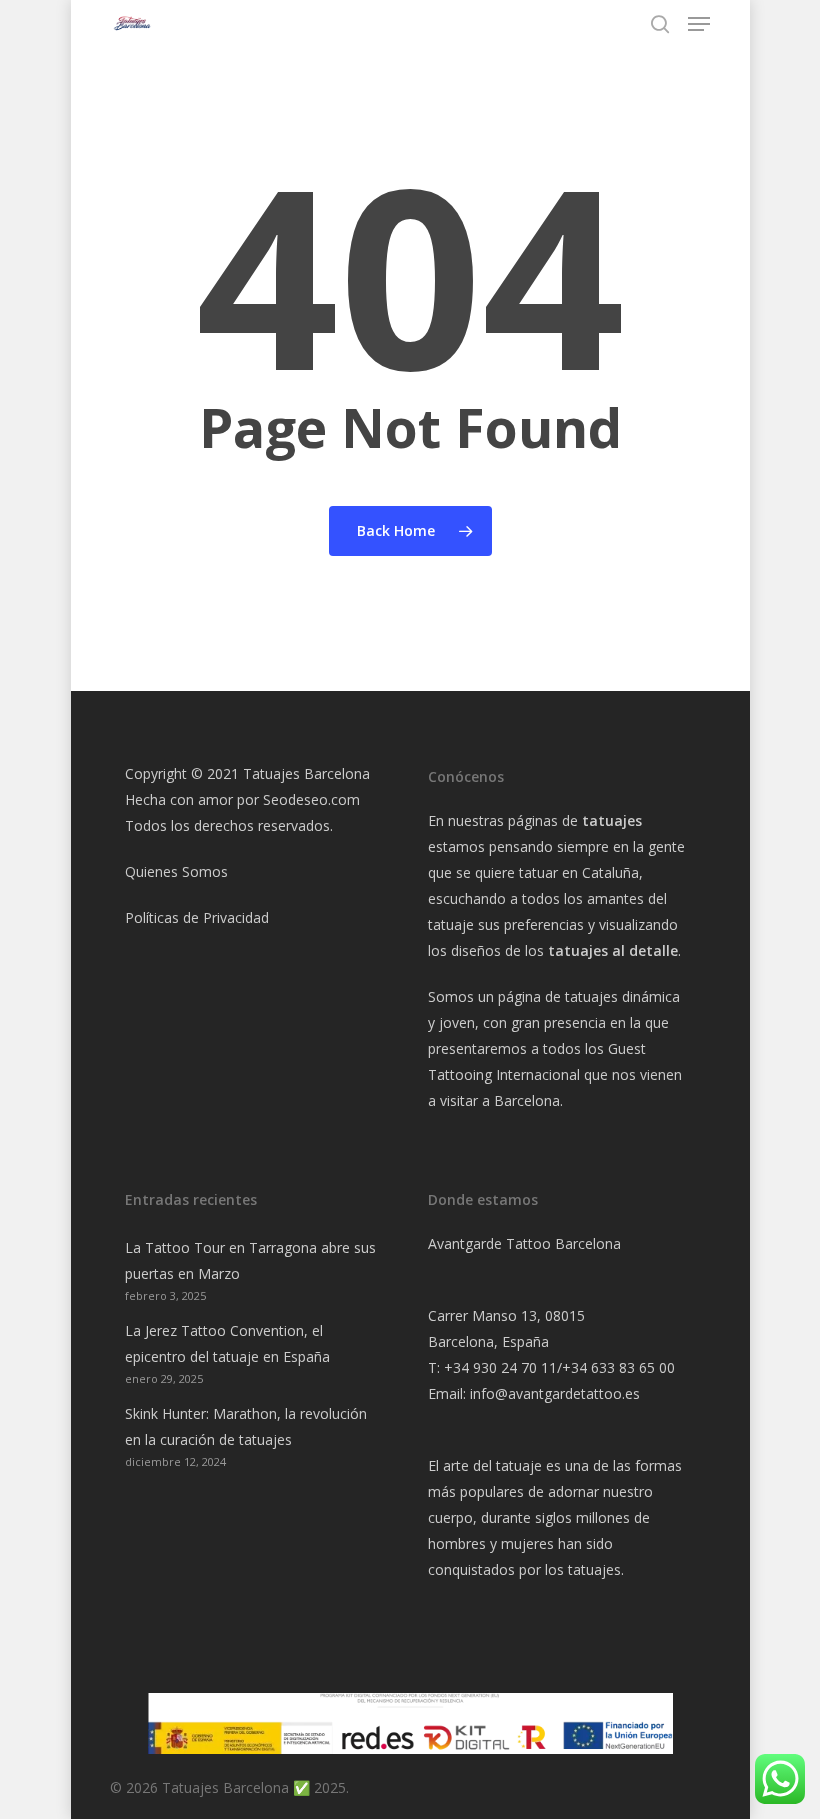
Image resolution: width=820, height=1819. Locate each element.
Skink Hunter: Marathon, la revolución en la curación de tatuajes (246, 1426)
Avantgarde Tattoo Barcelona (524, 1243)
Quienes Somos (176, 871)
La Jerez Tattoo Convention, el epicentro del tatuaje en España (227, 1343)
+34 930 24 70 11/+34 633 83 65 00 (559, 1367)
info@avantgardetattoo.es (555, 1393)
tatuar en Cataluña (579, 872)
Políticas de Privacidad (197, 917)
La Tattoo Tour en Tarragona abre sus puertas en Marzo (250, 1260)
